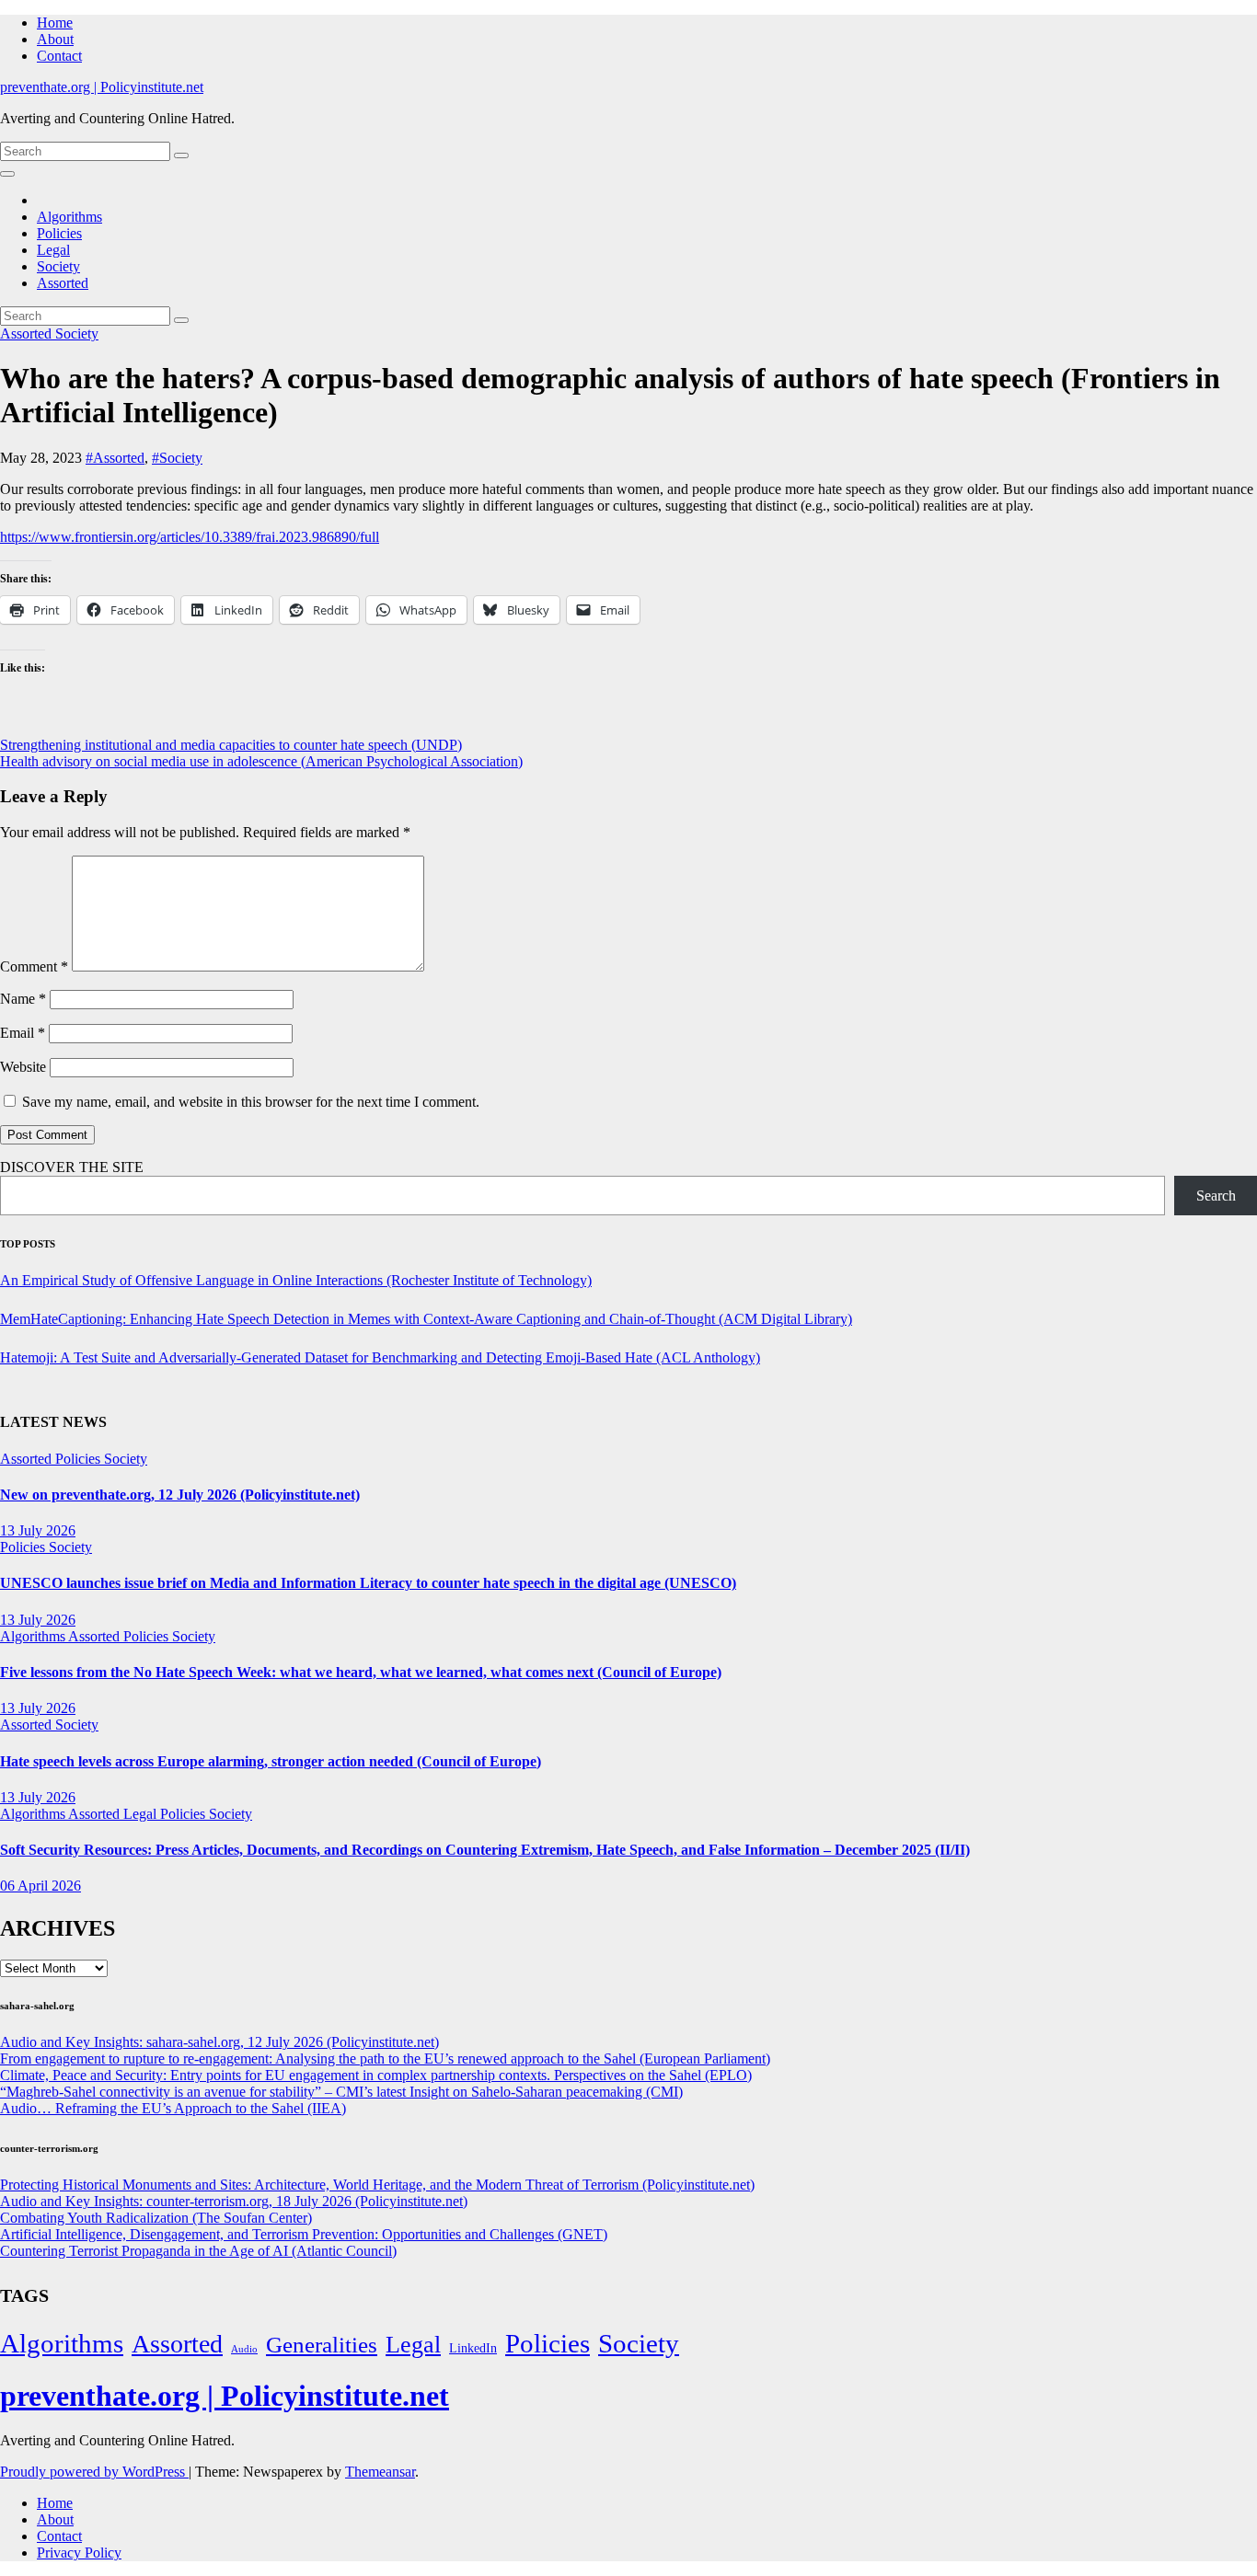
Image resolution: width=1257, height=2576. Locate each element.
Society (58, 266)
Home (55, 23)
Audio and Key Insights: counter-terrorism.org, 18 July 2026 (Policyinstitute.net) (234, 2201)
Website (23, 1067)
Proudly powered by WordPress (94, 2472)
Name (23, 999)
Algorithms (69, 217)
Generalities (322, 2345)
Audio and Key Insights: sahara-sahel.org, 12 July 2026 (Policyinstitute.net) (219, 2042)
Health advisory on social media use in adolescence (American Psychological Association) (261, 761)
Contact (59, 56)
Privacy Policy (79, 2553)
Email (23, 1033)
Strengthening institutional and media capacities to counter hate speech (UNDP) (231, 745)
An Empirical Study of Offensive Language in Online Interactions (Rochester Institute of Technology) (296, 1280)
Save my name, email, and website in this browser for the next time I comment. (251, 1102)
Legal (53, 250)
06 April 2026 (40, 1886)
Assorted (63, 283)
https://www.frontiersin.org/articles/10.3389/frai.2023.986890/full (190, 537)
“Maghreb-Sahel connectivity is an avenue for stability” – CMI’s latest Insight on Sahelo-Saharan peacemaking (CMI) (341, 2092)
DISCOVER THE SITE (72, 1167)
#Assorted (115, 458)
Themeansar (380, 2472)
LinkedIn (473, 2348)
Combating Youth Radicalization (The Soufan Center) (156, 2218)
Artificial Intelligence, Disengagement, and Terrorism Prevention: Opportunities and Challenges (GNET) (304, 2234)
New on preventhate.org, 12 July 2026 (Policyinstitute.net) (180, 1495)
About (55, 39)
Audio (244, 2349)
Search (1216, 1196)
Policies (59, 233)
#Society (177, 458)
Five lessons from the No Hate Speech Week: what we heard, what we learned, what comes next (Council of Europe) (361, 1672)
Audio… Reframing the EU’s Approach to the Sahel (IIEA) (173, 2108)
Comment (34, 966)
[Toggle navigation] (7, 174)
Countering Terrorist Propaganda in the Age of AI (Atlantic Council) (198, 2251)
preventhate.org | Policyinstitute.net (102, 87)
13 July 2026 (38, 1530)
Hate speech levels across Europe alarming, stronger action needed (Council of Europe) (271, 1761)
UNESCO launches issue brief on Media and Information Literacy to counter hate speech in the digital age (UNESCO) (368, 1583)
